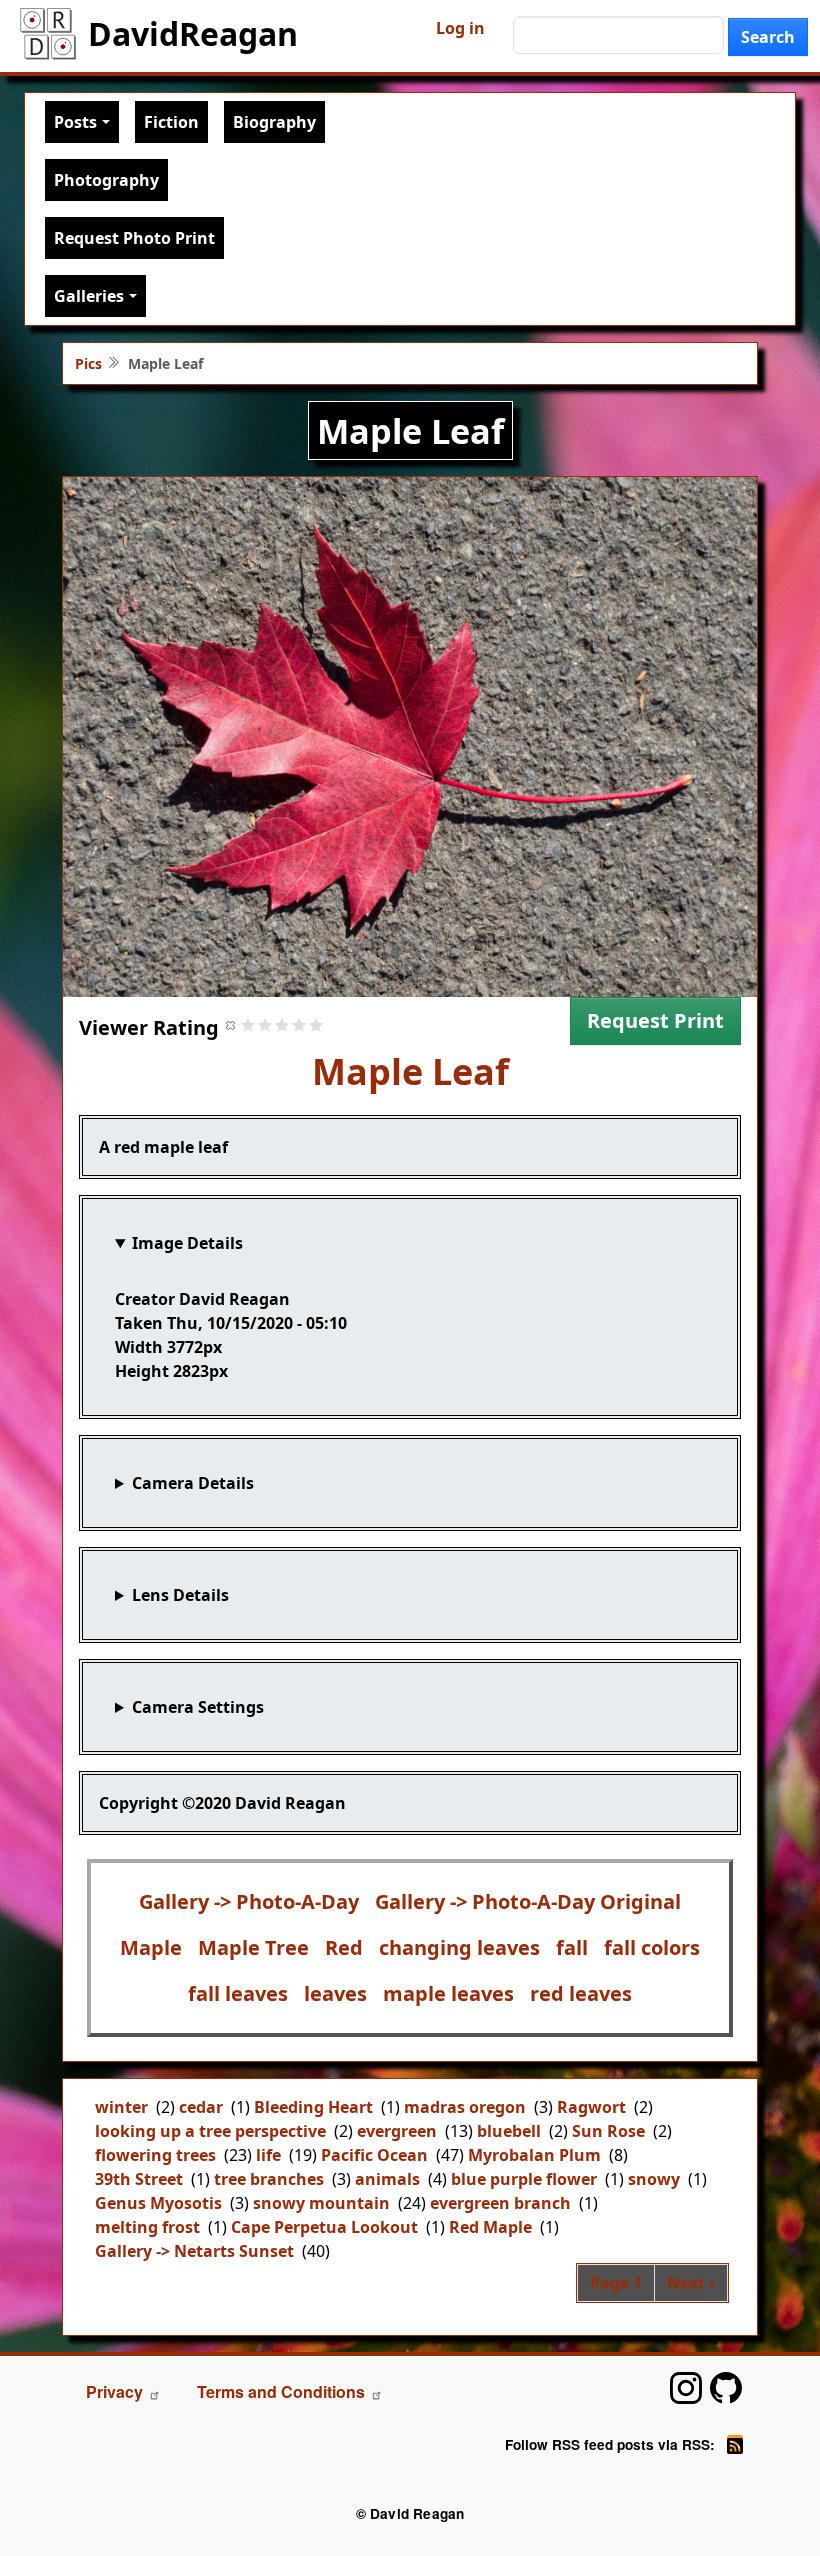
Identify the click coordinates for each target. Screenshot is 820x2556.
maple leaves (448, 1993)
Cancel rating (231, 1024)
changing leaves (459, 1947)
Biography (274, 122)
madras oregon (465, 2107)
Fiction (171, 122)
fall (572, 1947)
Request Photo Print (134, 238)
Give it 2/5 (265, 1024)
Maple (151, 1947)
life (268, 2155)
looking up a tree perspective (210, 2131)
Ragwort (591, 2107)
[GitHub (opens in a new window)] (726, 2388)
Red (344, 1947)
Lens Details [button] (180, 1595)
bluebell (509, 2131)
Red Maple (490, 2227)
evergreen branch (500, 2203)
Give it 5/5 (316, 1024)
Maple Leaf (410, 1071)
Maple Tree (253, 1947)
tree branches (269, 2179)
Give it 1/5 (248, 1024)
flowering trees (155, 2155)
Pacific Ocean (374, 2155)
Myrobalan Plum (534, 2155)
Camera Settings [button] (198, 1707)
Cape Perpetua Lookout (324, 2227)
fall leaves (238, 1993)
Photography (106, 180)
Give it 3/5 (282, 1024)
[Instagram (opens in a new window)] (686, 2388)
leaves (335, 1993)
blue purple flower (524, 2179)
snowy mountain (321, 2203)
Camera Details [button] (193, 1483)
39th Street (139, 2179)
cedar (201, 2107)
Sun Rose (608, 2131)
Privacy (114, 2391)
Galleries (89, 296)
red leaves (581, 1993)
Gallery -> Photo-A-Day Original (528, 1901)
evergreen (397, 2131)
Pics (88, 363)
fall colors (652, 1947)
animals (387, 2179)
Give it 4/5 (299, 1024)
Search (768, 37)
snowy (654, 2179)
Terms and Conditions (281, 2391)
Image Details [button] (187, 1243)
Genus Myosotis (158, 2203)
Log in (460, 28)
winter (121, 2107)
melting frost (147, 2227)
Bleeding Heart (313, 2107)
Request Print (655, 1020)
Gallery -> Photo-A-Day (249, 1901)
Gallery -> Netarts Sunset (194, 2251)
